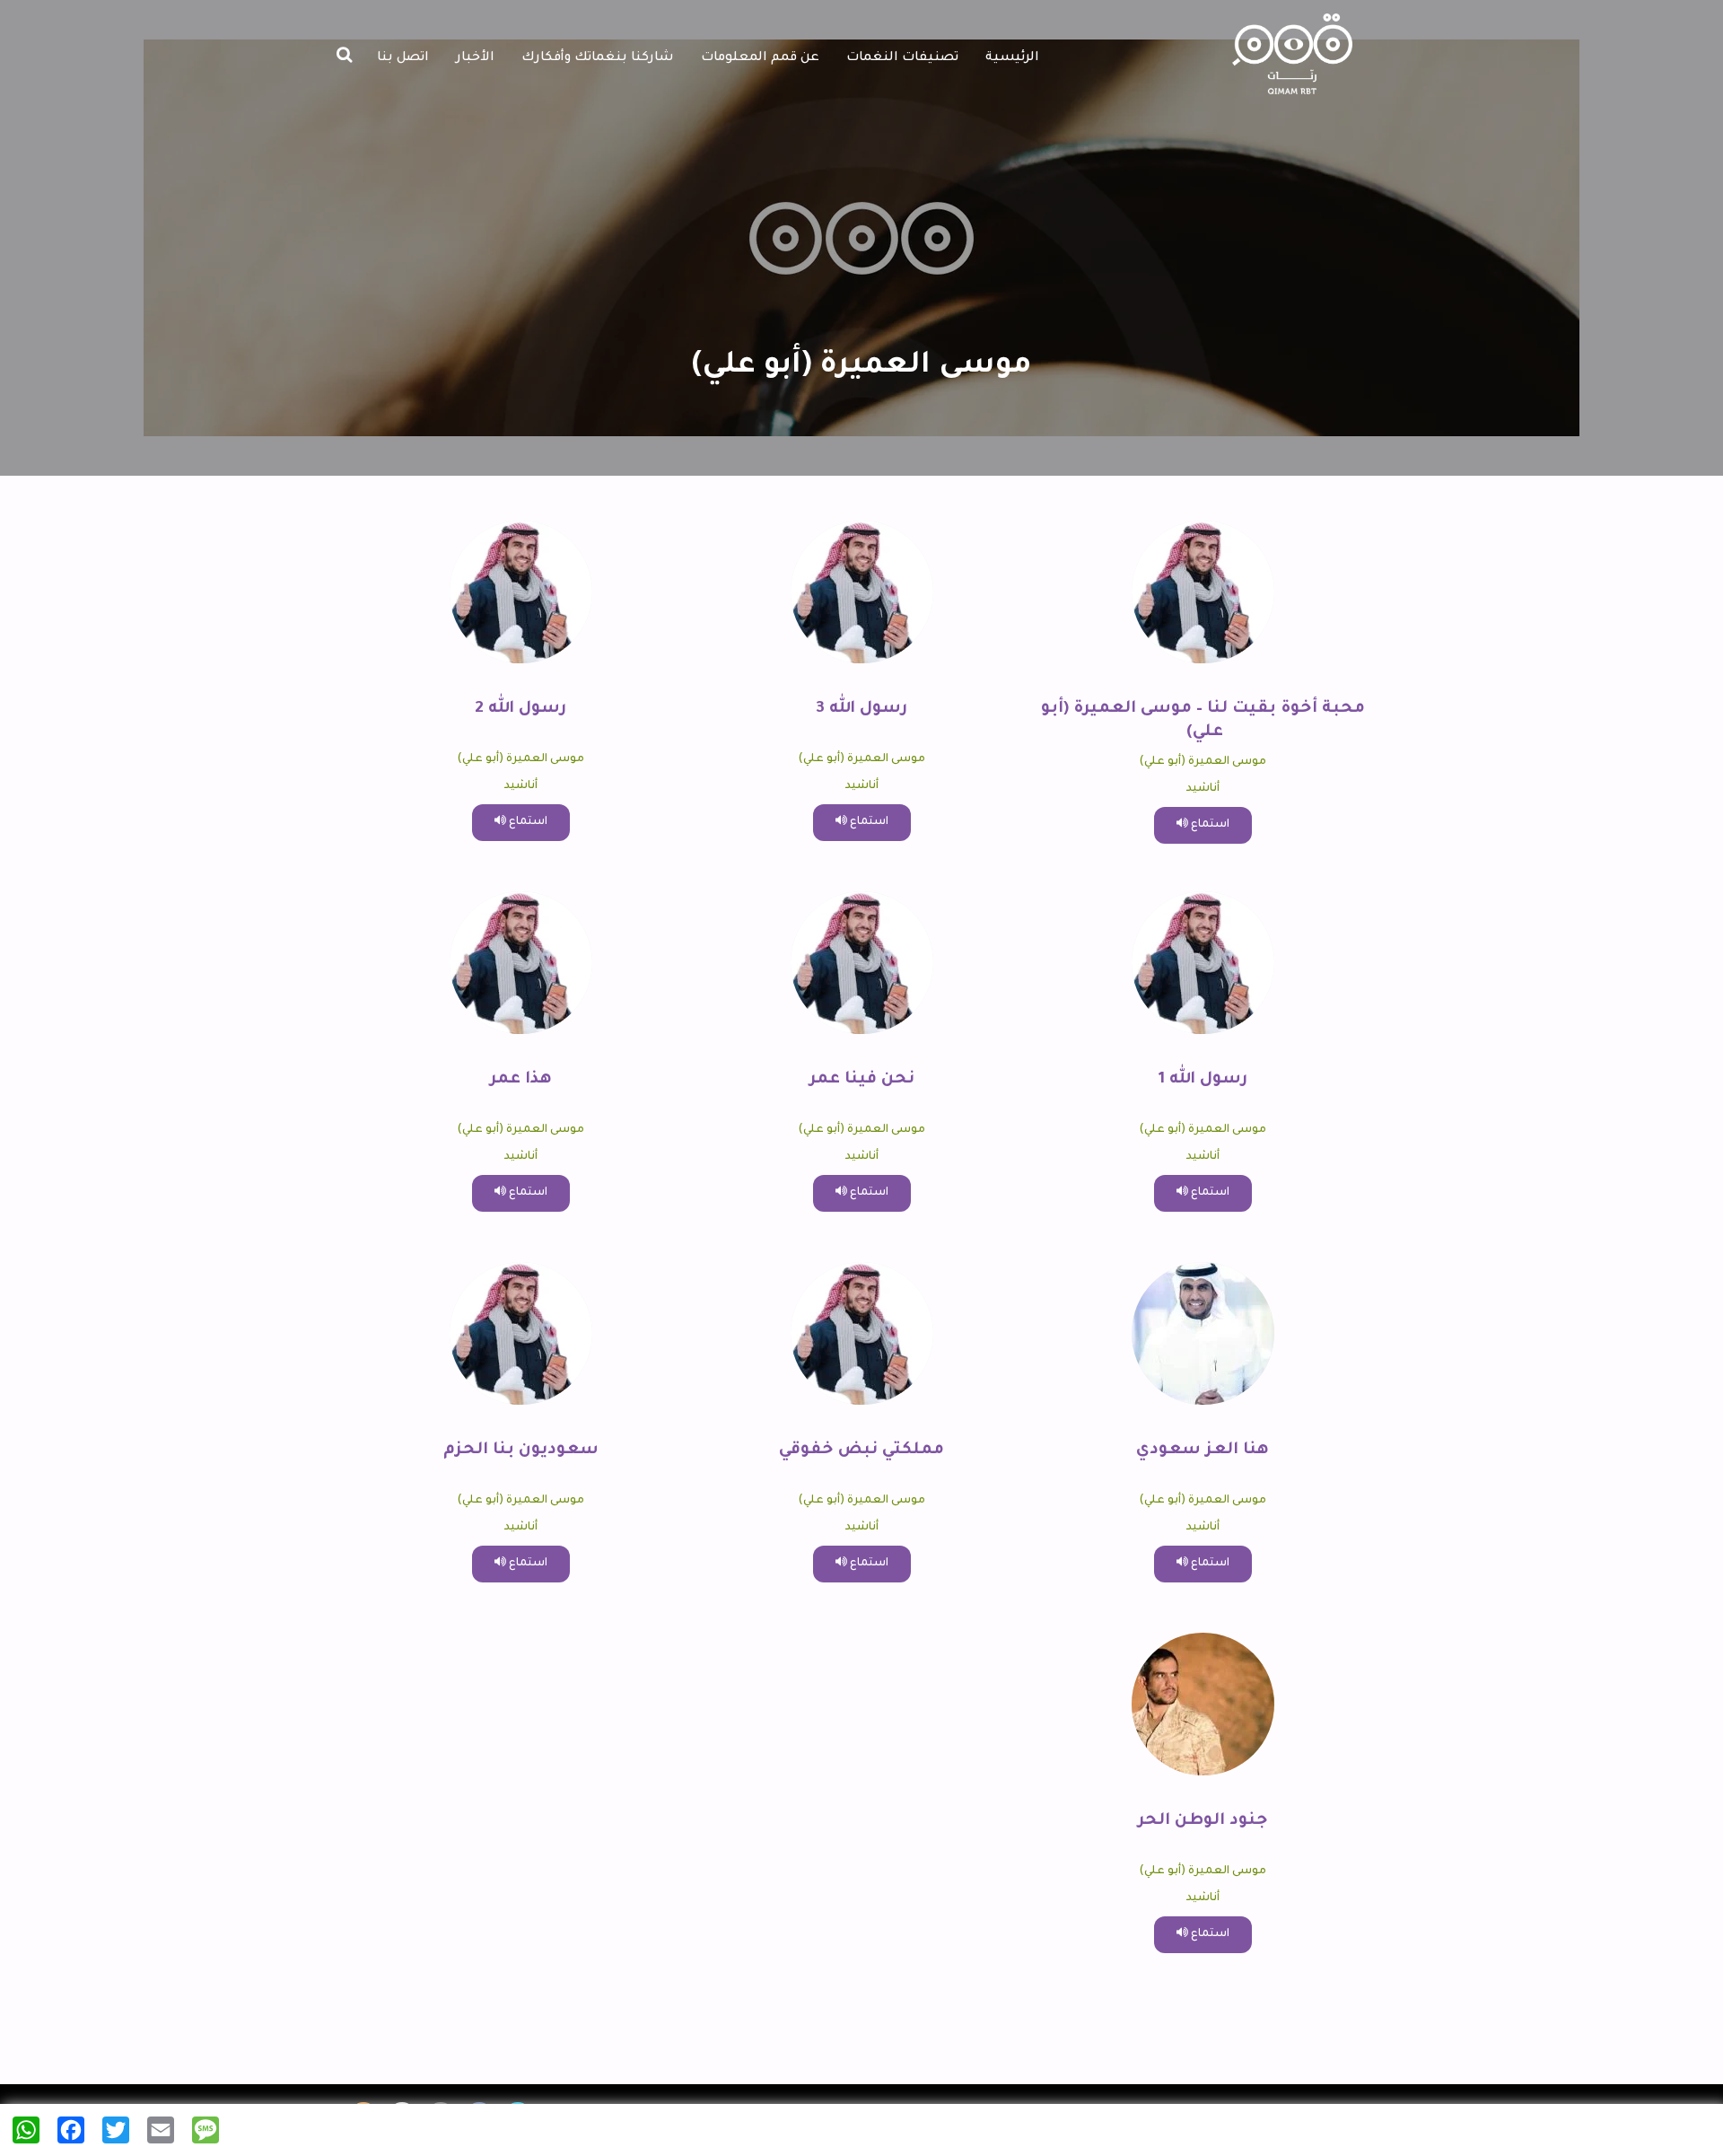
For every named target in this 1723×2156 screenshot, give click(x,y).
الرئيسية (1012, 58)
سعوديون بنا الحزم (521, 1450)
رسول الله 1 (1203, 1080)
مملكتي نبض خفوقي (861, 1450)
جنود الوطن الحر (1203, 1821)
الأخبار (475, 58)
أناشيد (1203, 789)
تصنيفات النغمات (902, 58)
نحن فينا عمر (862, 1080)
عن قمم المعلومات (760, 58)
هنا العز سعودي (1203, 1450)
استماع (1209, 825)
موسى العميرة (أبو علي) (1203, 762)
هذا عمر (521, 1080)
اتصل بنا (403, 58)
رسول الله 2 (520, 709)
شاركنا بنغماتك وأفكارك (598, 58)
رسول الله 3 (861, 709)
